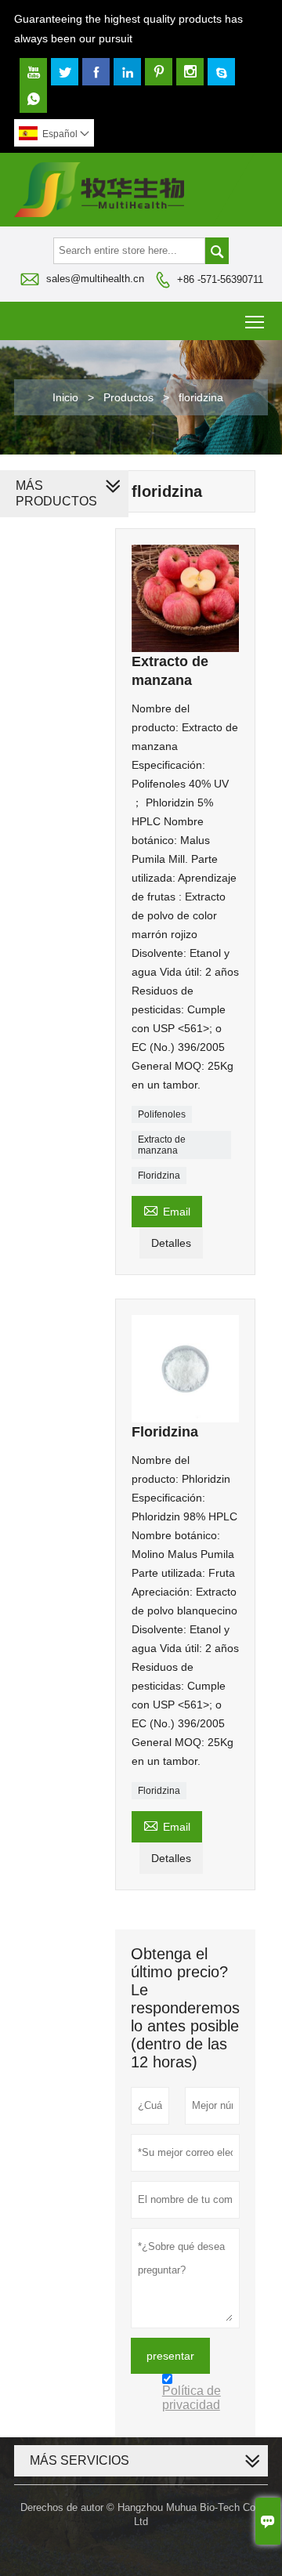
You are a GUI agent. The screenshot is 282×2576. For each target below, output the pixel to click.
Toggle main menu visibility (255, 321)
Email (167, 1210)
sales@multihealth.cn (95, 279)
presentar (170, 2356)
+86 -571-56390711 (220, 279)
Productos (128, 397)
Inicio (65, 397)
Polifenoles (162, 1114)
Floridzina (159, 1176)
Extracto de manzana (162, 1145)
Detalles (171, 1243)
